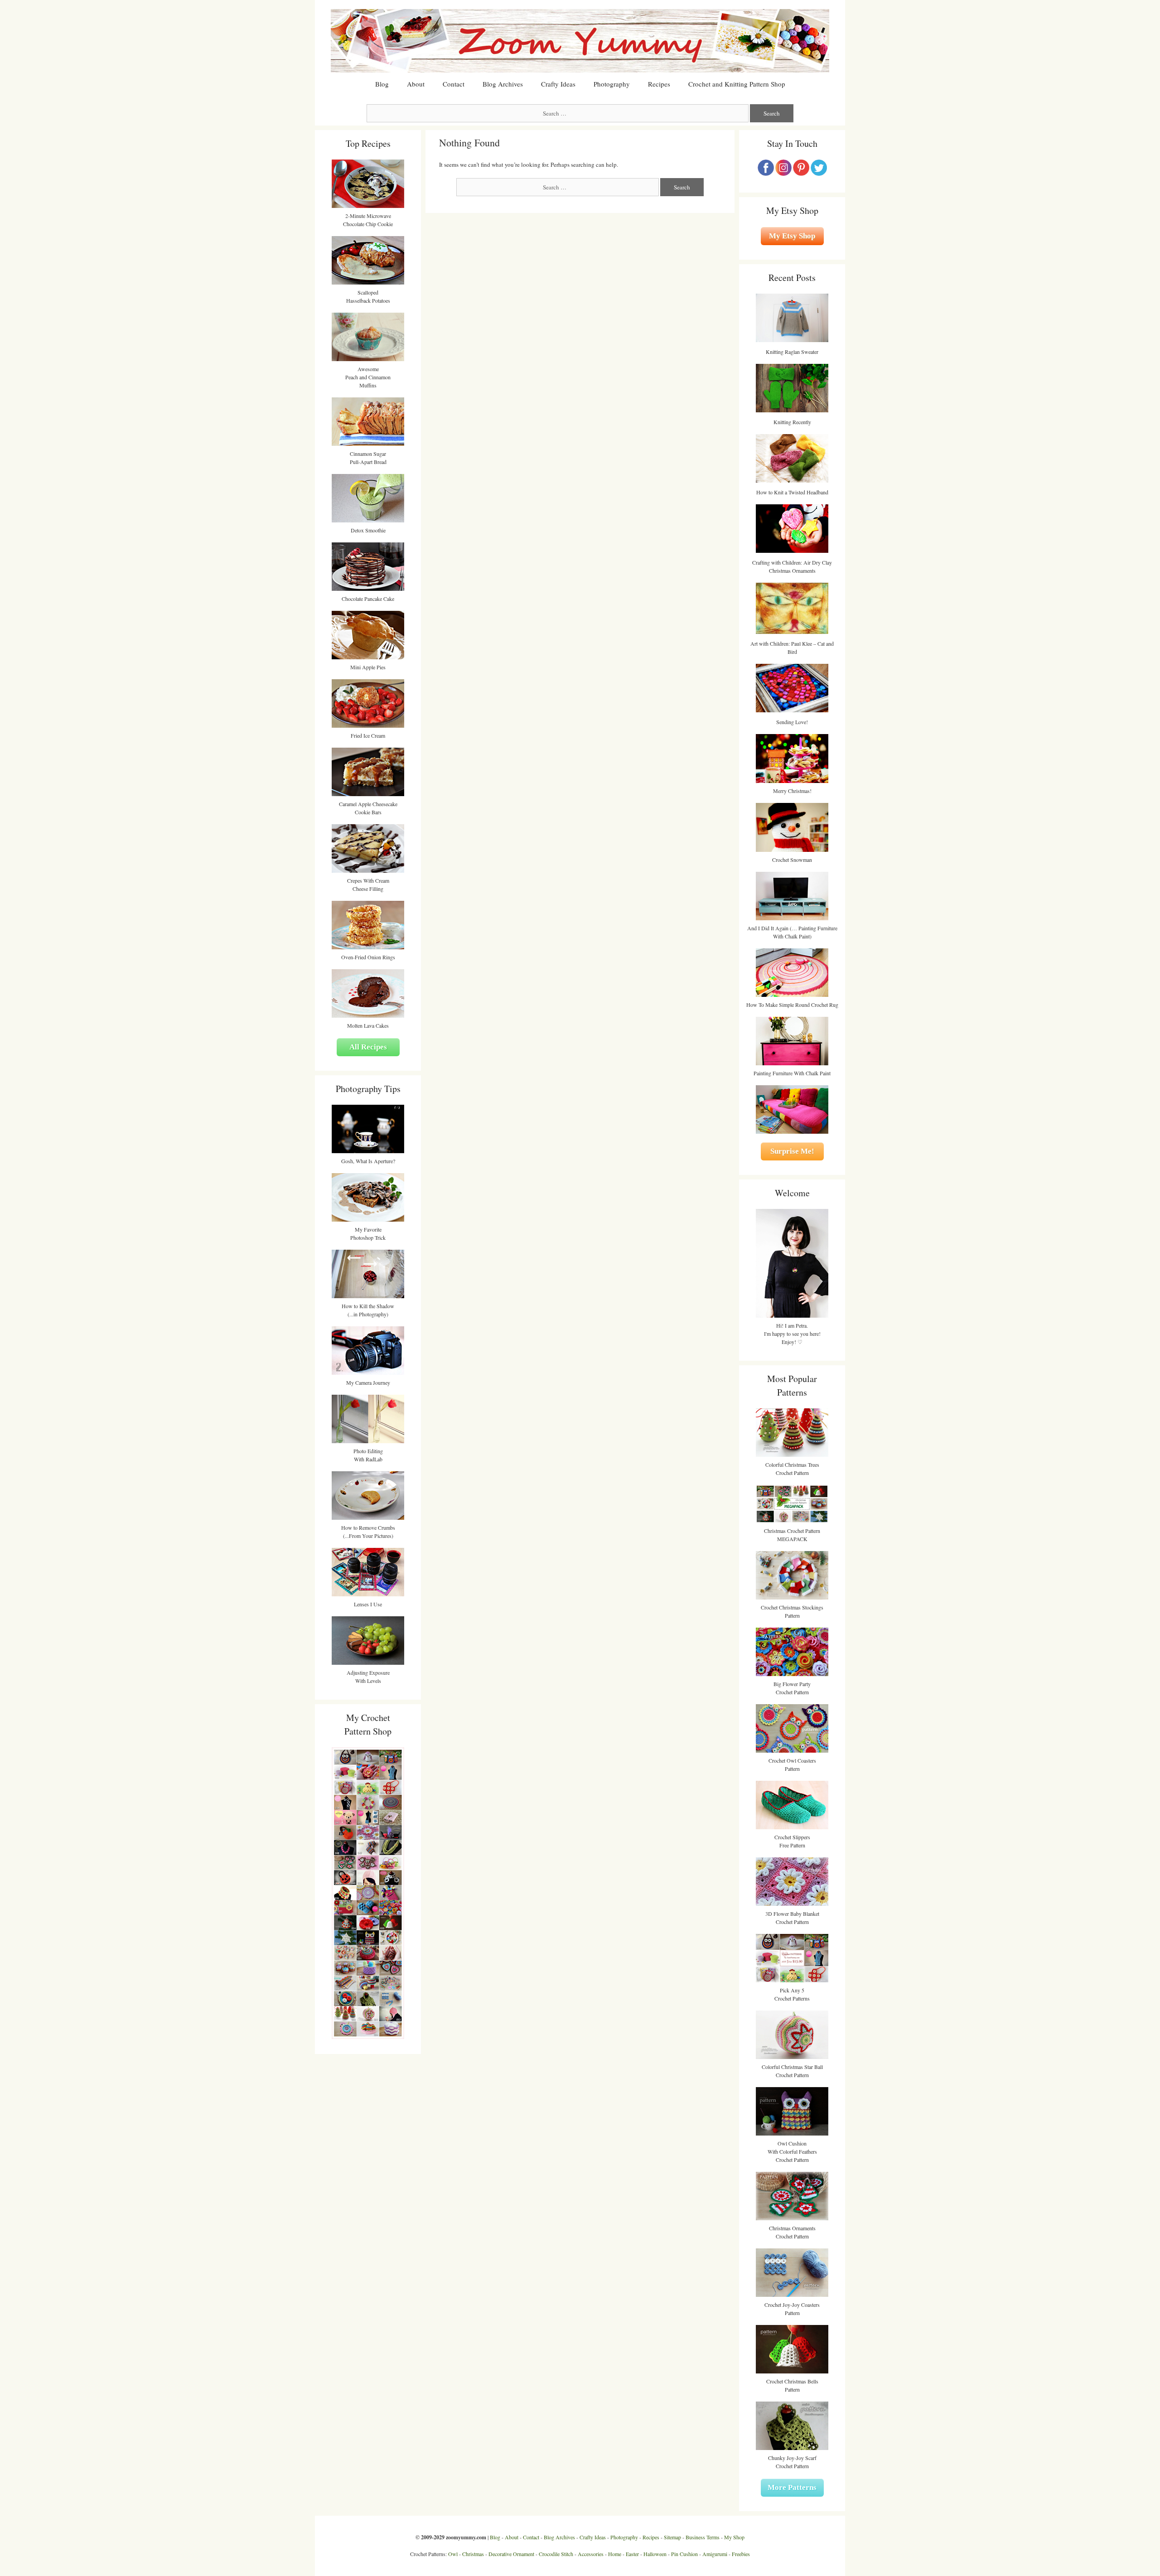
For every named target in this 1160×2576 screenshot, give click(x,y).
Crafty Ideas (558, 84)
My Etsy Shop (792, 236)
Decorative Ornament (511, 2554)
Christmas (473, 2554)
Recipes (659, 84)
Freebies (741, 2554)
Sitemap (672, 2537)
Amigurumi (715, 2554)
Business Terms (703, 2537)
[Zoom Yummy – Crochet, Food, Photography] (580, 40)
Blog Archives (503, 84)
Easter (632, 2554)
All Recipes (368, 1047)
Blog (382, 84)
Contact (454, 84)
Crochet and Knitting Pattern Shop (737, 84)
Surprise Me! (792, 1151)
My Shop (734, 2537)
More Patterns (792, 2487)
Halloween (655, 2554)
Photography (612, 84)
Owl (453, 2554)
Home (615, 2554)
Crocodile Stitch (556, 2554)
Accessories (591, 2554)
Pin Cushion (684, 2554)
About (416, 84)
